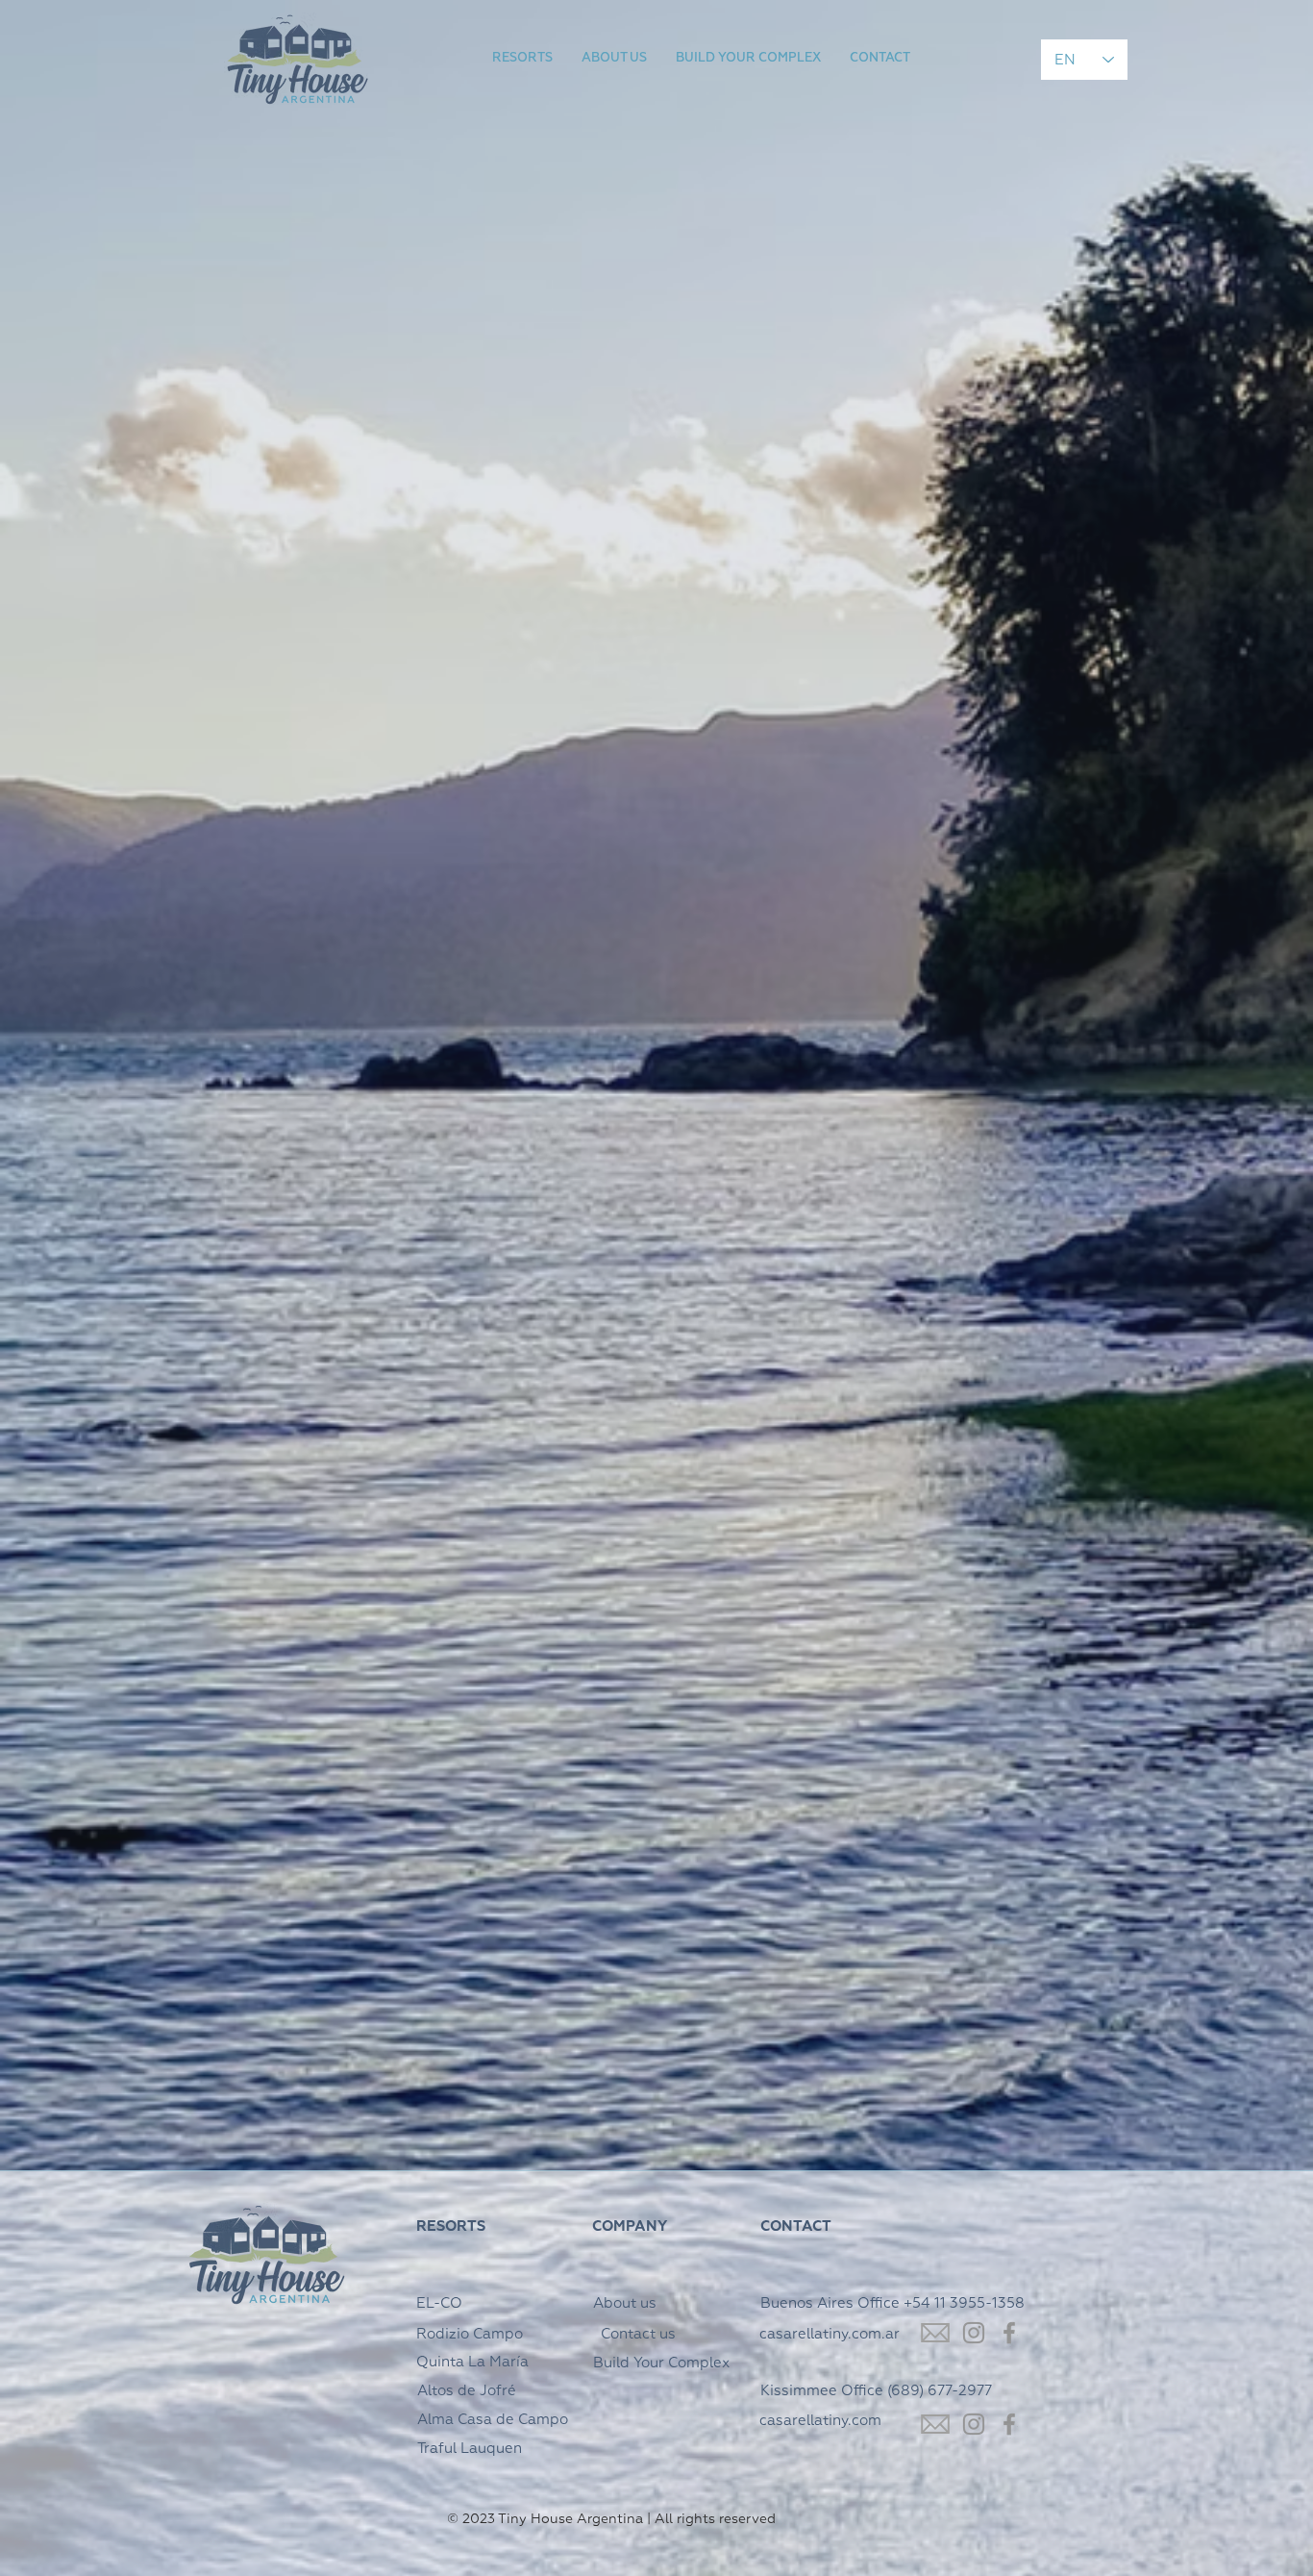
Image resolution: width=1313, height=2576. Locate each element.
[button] (522, 59)
